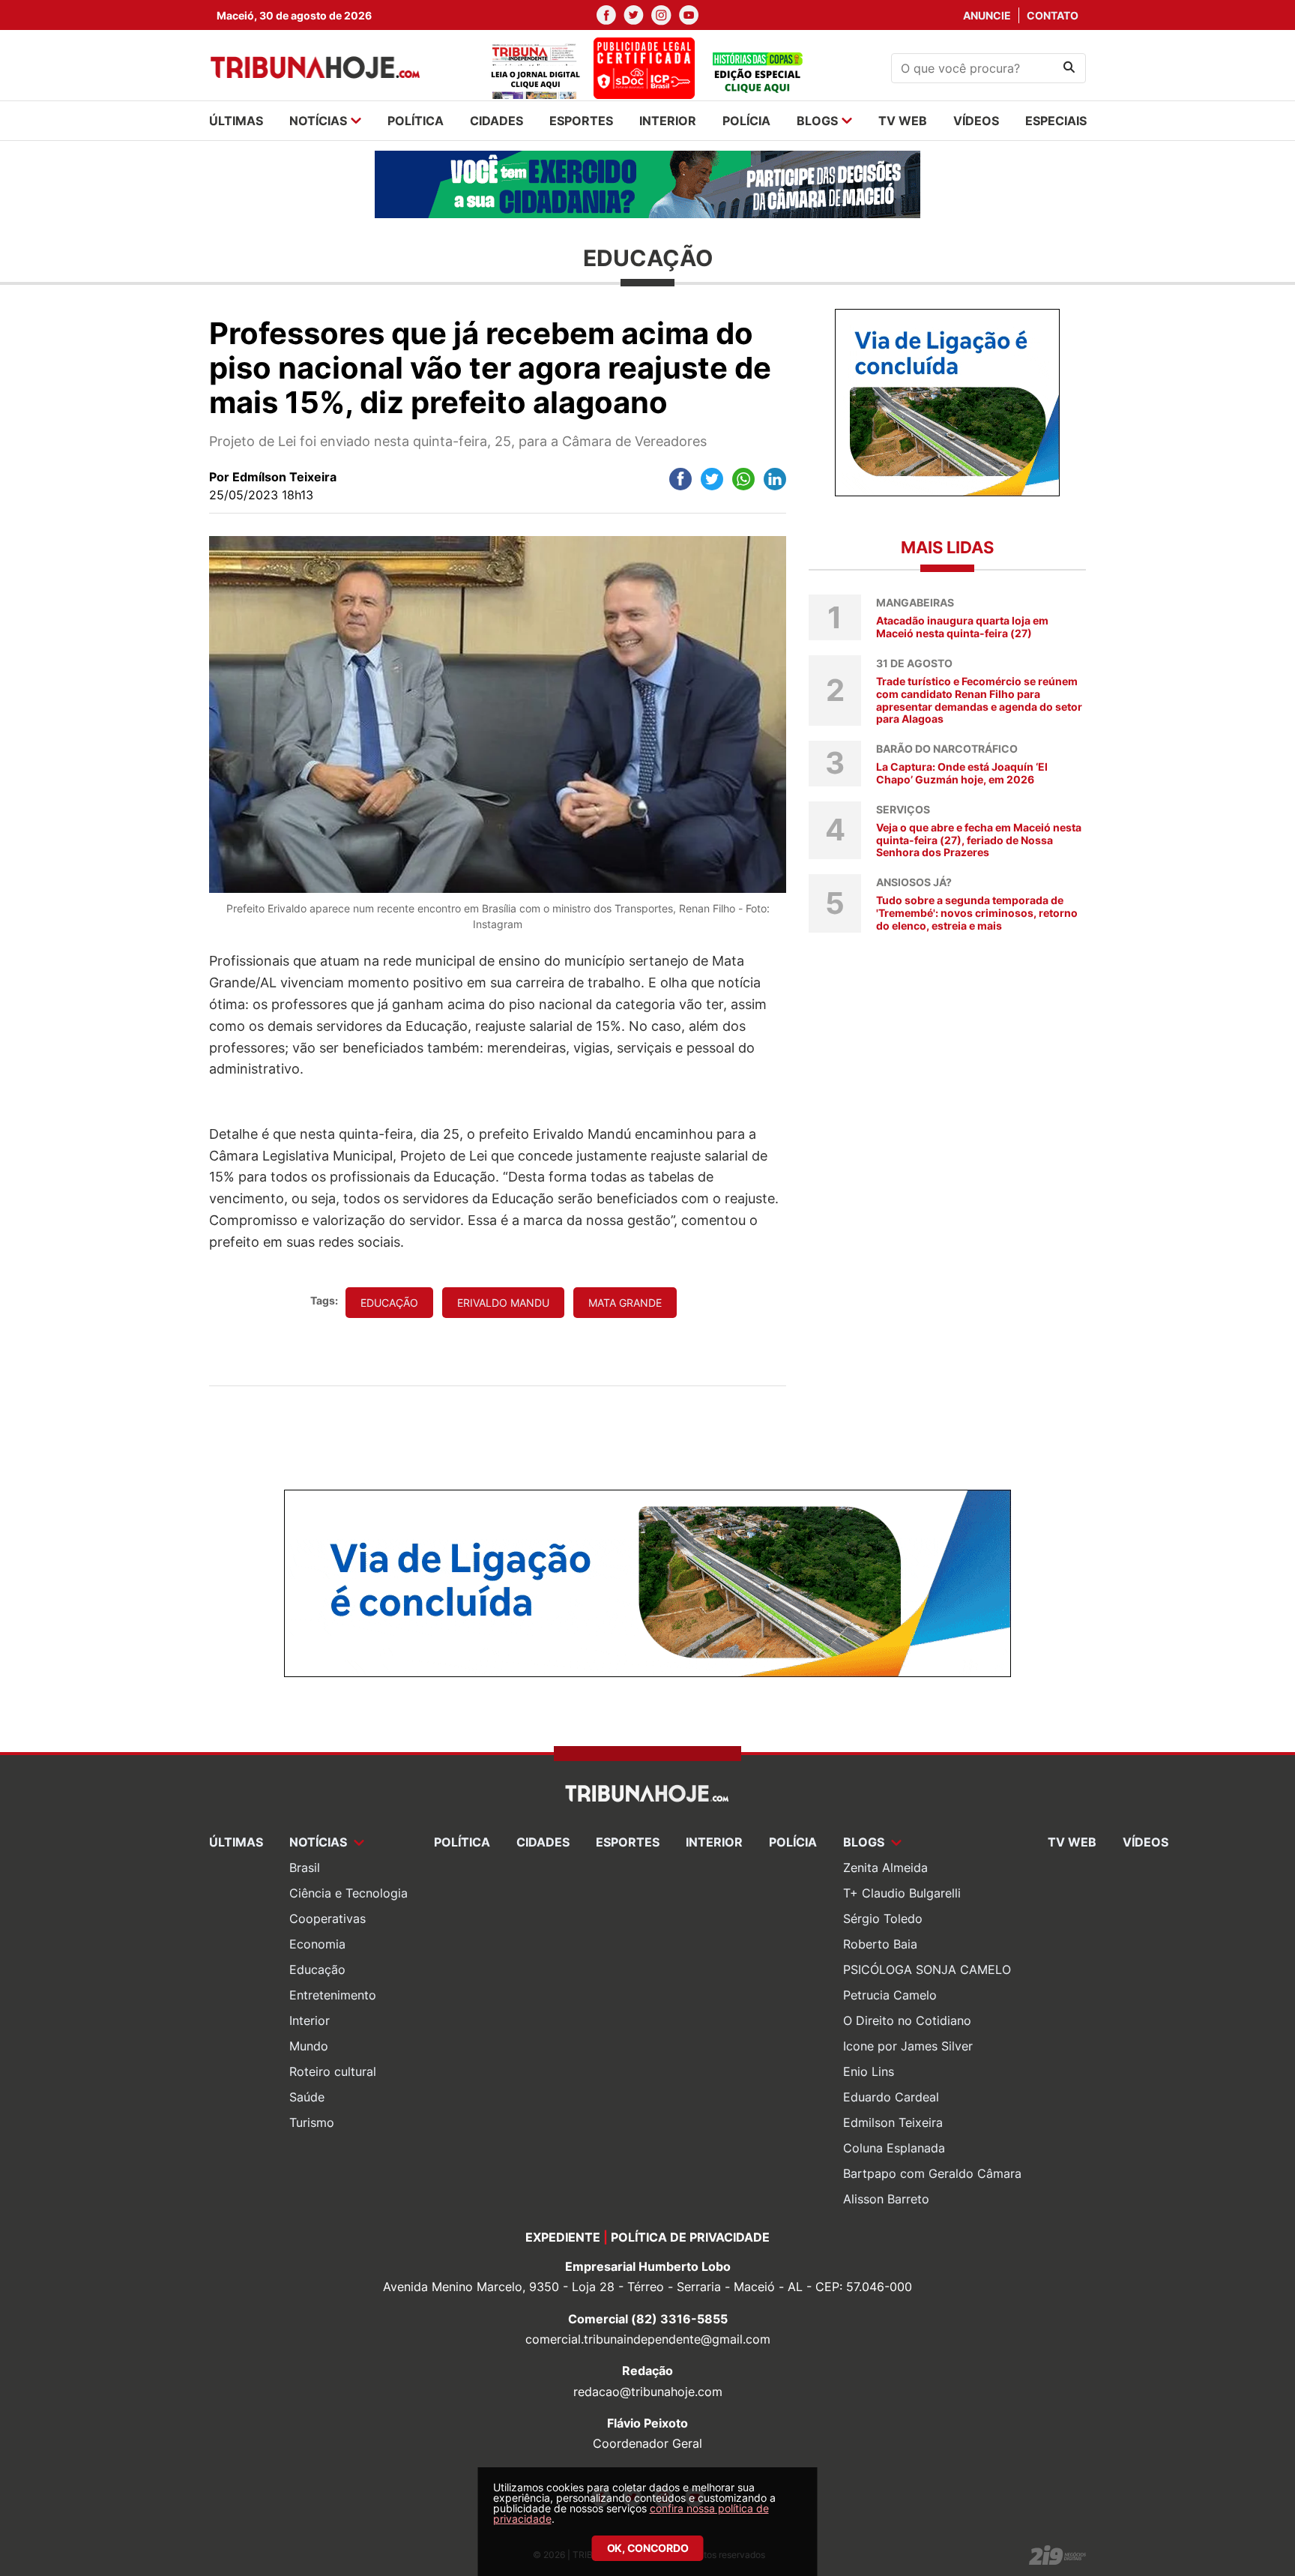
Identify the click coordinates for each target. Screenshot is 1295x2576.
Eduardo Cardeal (891, 2097)
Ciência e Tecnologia (348, 1893)
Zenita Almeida (885, 1868)
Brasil (305, 1868)
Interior (310, 2020)
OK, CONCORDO (648, 2548)
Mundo (309, 2046)
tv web (903, 121)
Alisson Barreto (886, 2199)
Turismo (312, 2122)
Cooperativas (327, 1919)
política (416, 121)
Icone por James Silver (908, 2046)
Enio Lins (869, 2071)
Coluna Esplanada (894, 2148)
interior (668, 121)
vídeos (976, 121)
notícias (318, 121)
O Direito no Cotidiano (907, 2020)
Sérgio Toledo (883, 1919)
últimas (236, 121)
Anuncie (987, 15)
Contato (1053, 15)
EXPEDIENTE (563, 2237)
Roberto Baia (880, 1944)
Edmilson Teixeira (893, 2122)
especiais (1056, 121)
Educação (317, 1969)
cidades (496, 121)
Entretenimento (333, 1995)
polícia (746, 121)
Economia (317, 1944)
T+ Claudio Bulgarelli (902, 1893)
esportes (581, 121)
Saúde (307, 2097)
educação (389, 1303)
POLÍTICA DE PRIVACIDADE (690, 2237)
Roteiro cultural (333, 2071)
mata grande (625, 1303)
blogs (817, 121)
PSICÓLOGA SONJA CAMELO (927, 1969)
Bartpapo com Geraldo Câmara (932, 2173)
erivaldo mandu (503, 1303)
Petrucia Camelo (890, 1995)
